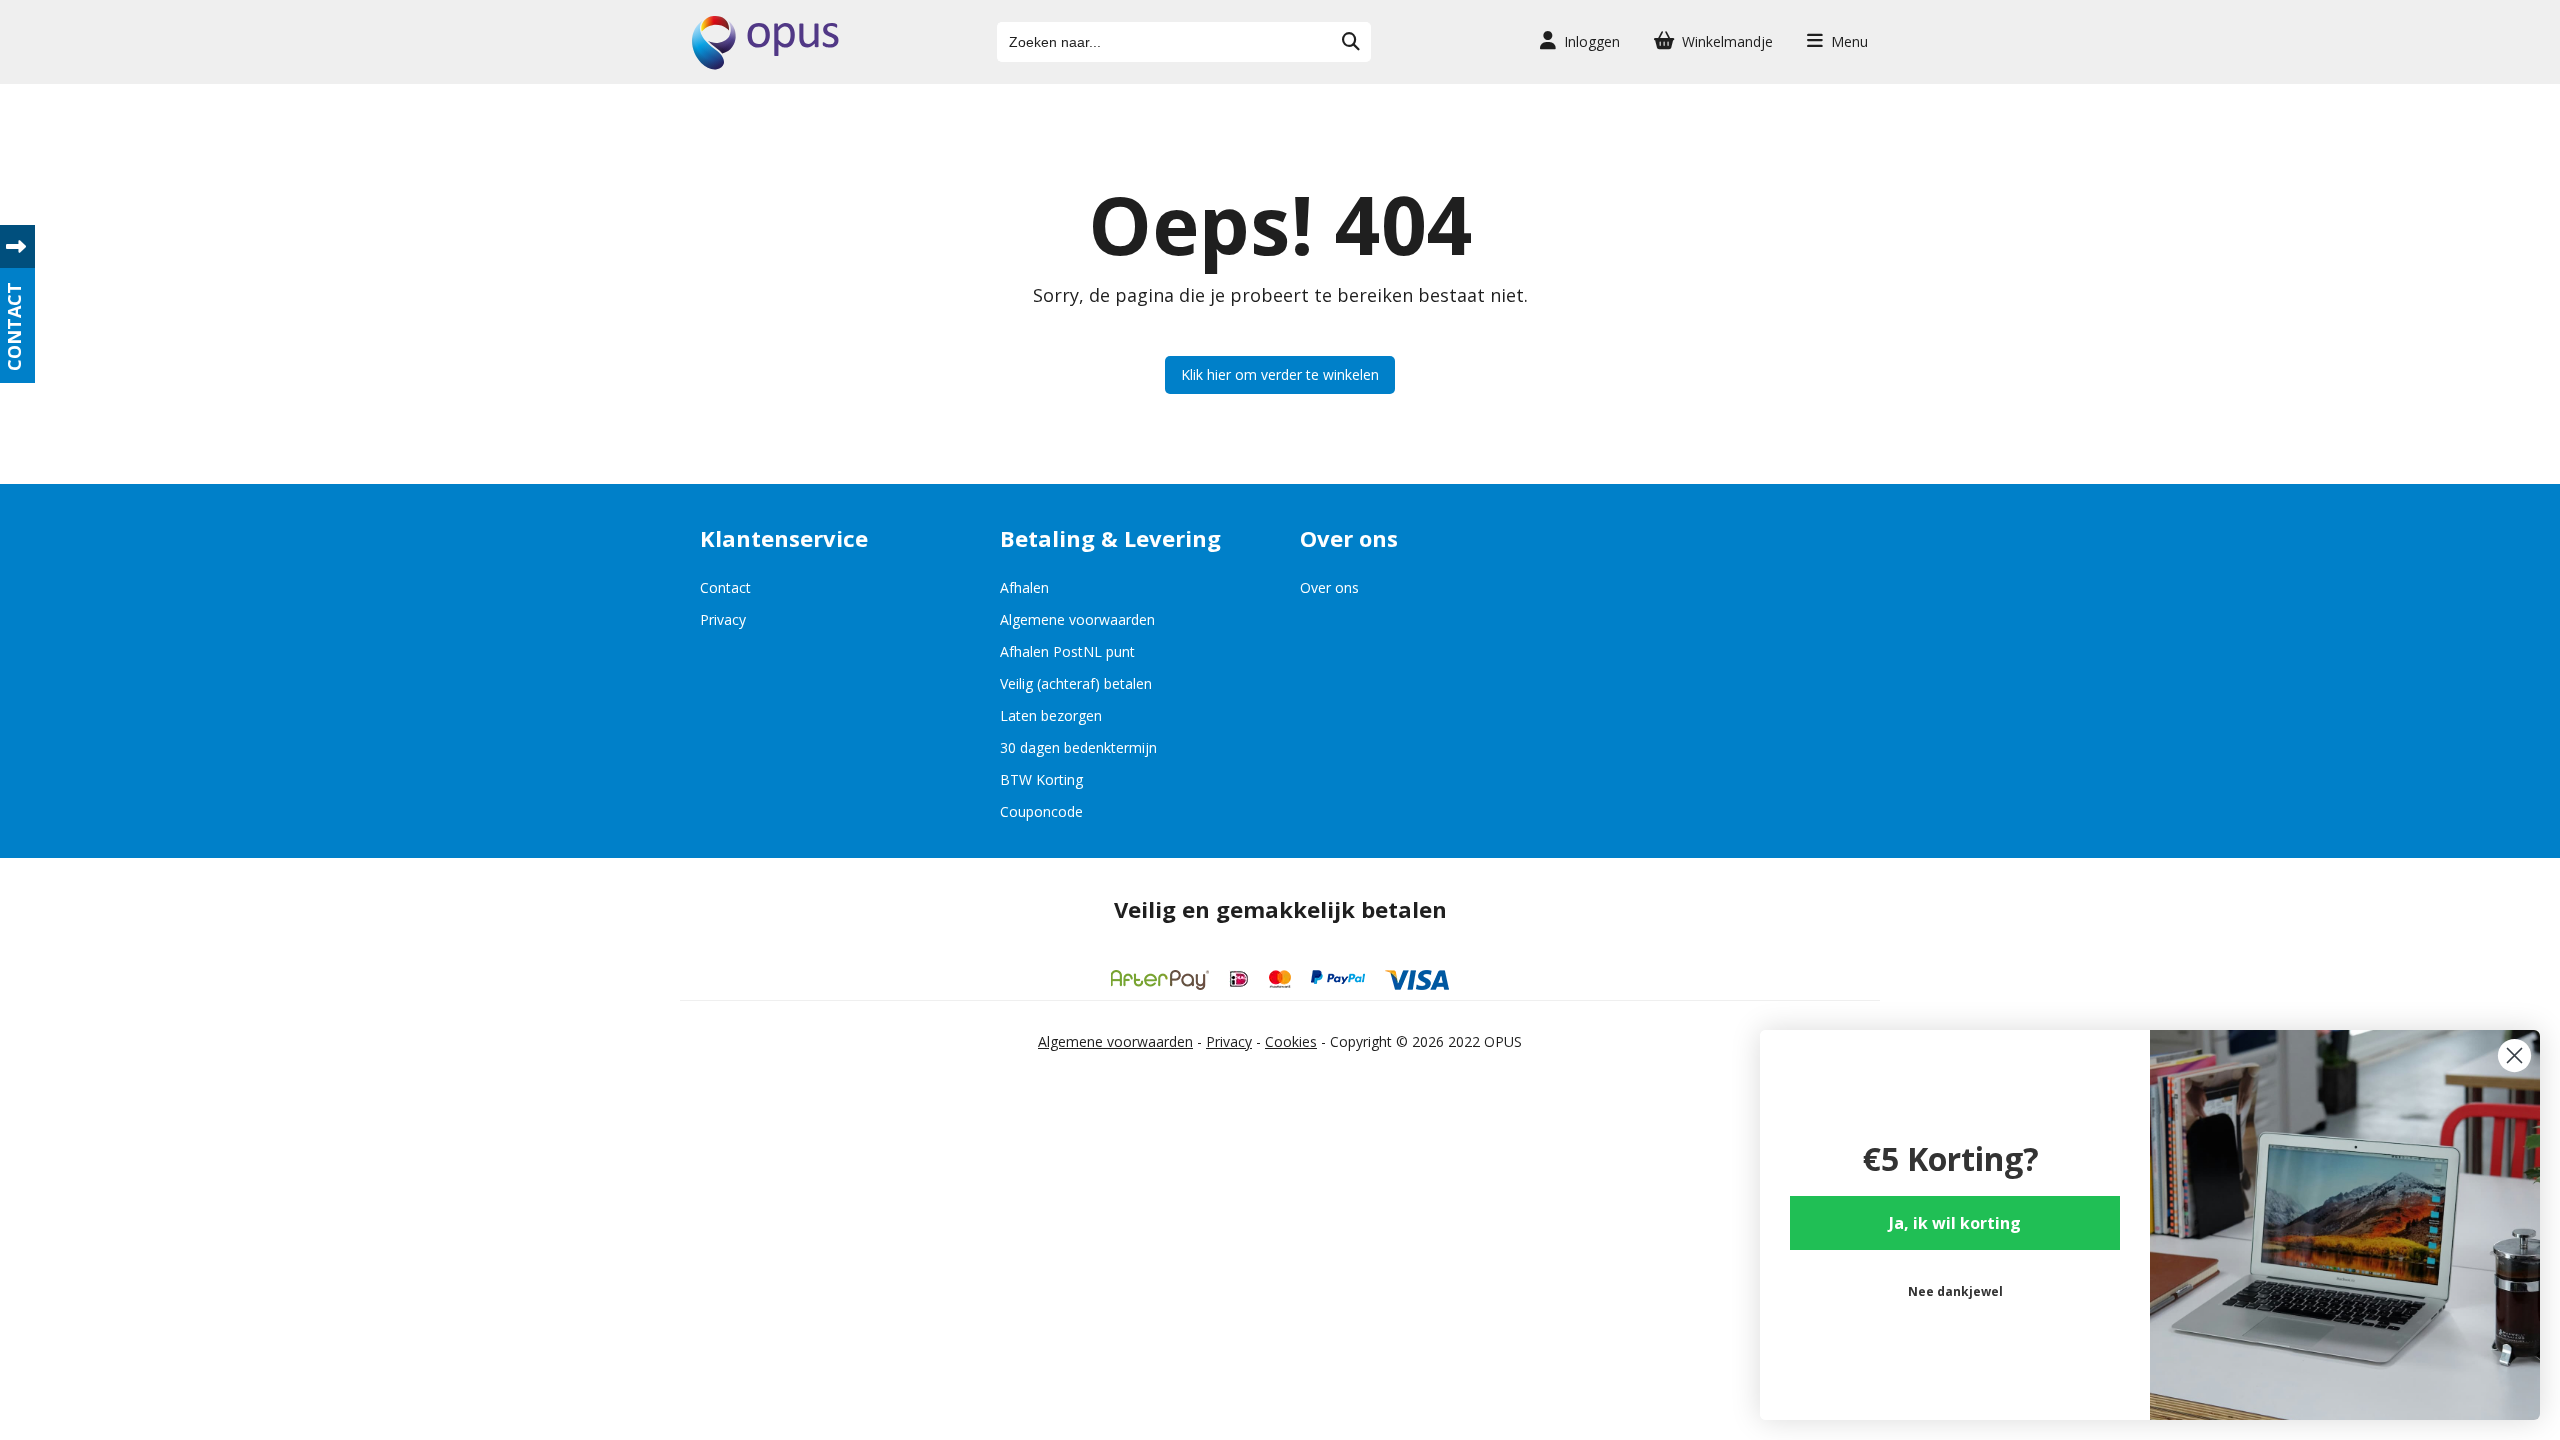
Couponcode (1041, 811)
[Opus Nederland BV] (765, 64)
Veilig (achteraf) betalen (1076, 683)
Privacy (723, 619)
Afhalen (1024, 587)
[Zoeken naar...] (1351, 42)
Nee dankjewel (1955, 1291)
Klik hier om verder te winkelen (1280, 374)
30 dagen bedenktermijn (1078, 747)
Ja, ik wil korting (1955, 1223)
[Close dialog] (2514, 1055)
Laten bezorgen (1051, 715)
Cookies (1291, 1041)
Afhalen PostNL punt (1067, 651)
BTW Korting (1041, 779)
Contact (725, 587)
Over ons (1329, 587)
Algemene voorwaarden (1077, 619)
